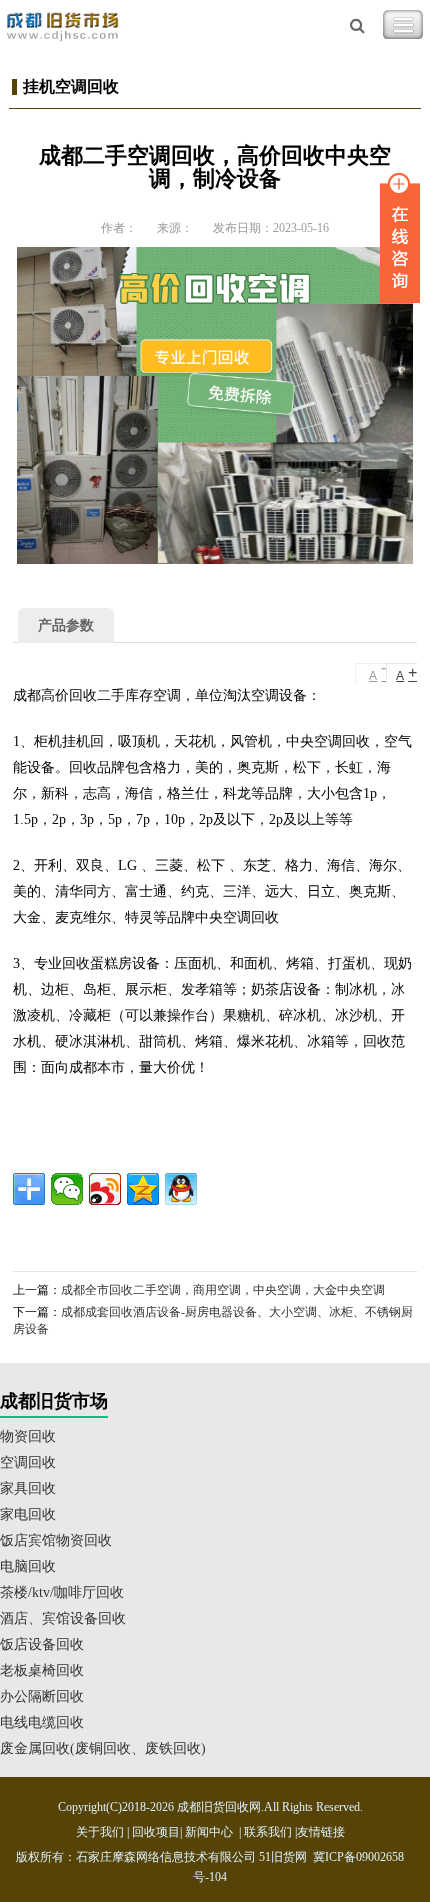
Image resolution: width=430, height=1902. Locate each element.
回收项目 (156, 1832)
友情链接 (321, 1832)
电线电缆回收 (42, 1722)
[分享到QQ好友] (181, 1189)
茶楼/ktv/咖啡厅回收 (62, 1592)
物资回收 (28, 1436)
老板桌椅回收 (42, 1670)
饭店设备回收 (42, 1644)
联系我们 (268, 1832)
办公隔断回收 (42, 1696)
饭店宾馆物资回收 (56, 1540)
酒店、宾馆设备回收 (63, 1618)
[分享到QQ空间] (143, 1189)
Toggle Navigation (403, 25)
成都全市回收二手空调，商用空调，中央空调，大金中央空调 (223, 1290)
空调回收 (28, 1462)
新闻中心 (209, 1832)
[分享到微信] (67, 1189)
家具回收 (28, 1488)
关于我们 (100, 1832)
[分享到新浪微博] (105, 1189)
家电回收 (28, 1514)
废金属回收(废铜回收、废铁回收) (103, 1748)
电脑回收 (28, 1566)
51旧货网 (283, 1857)
